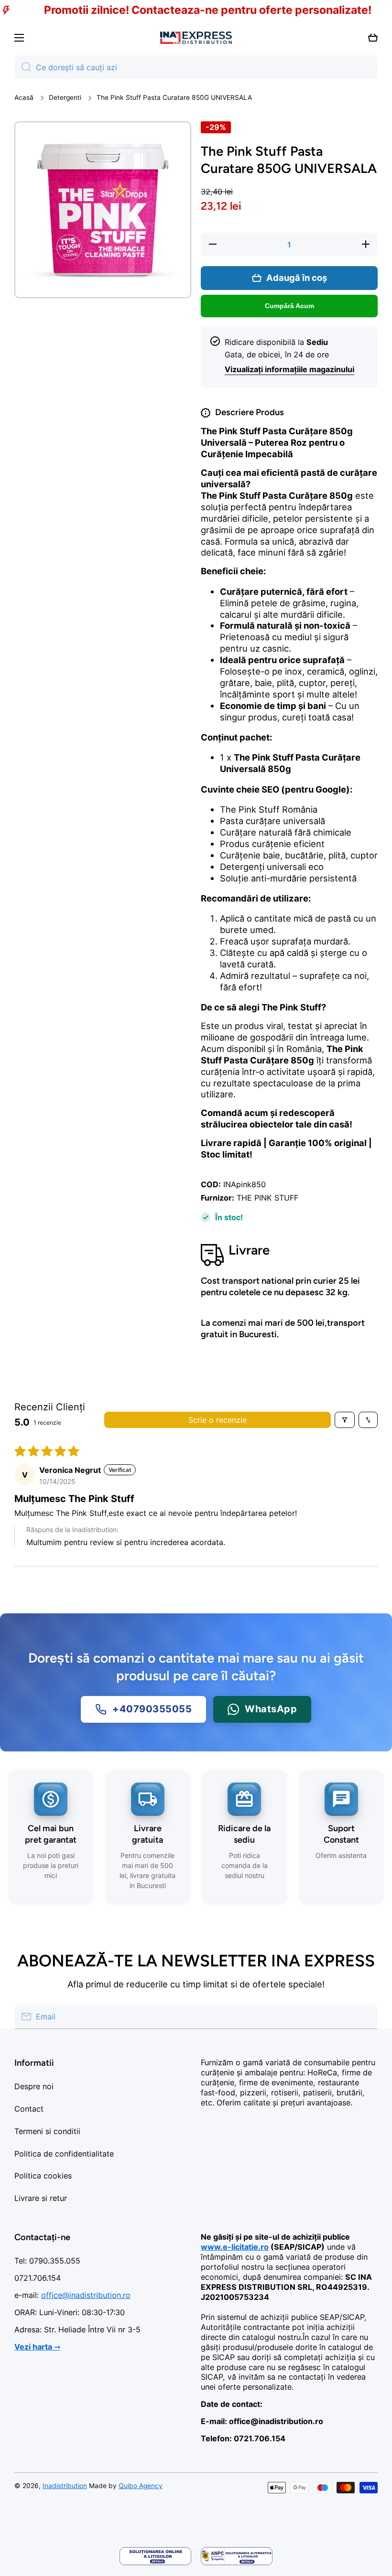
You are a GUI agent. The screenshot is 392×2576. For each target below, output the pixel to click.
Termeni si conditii (47, 2131)
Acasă (24, 97)
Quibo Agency (141, 2486)
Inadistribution (65, 2486)
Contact (29, 2109)
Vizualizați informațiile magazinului (289, 369)
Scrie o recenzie (218, 1420)
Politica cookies (43, 2176)
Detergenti (65, 97)
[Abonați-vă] (366, 2017)
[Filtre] (345, 1420)
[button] (373, 38)
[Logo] (196, 38)
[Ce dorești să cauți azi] (23, 67)
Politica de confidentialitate (64, 2154)
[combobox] (196, 67)
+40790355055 (152, 1709)
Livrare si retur (41, 2198)
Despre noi (34, 2086)
